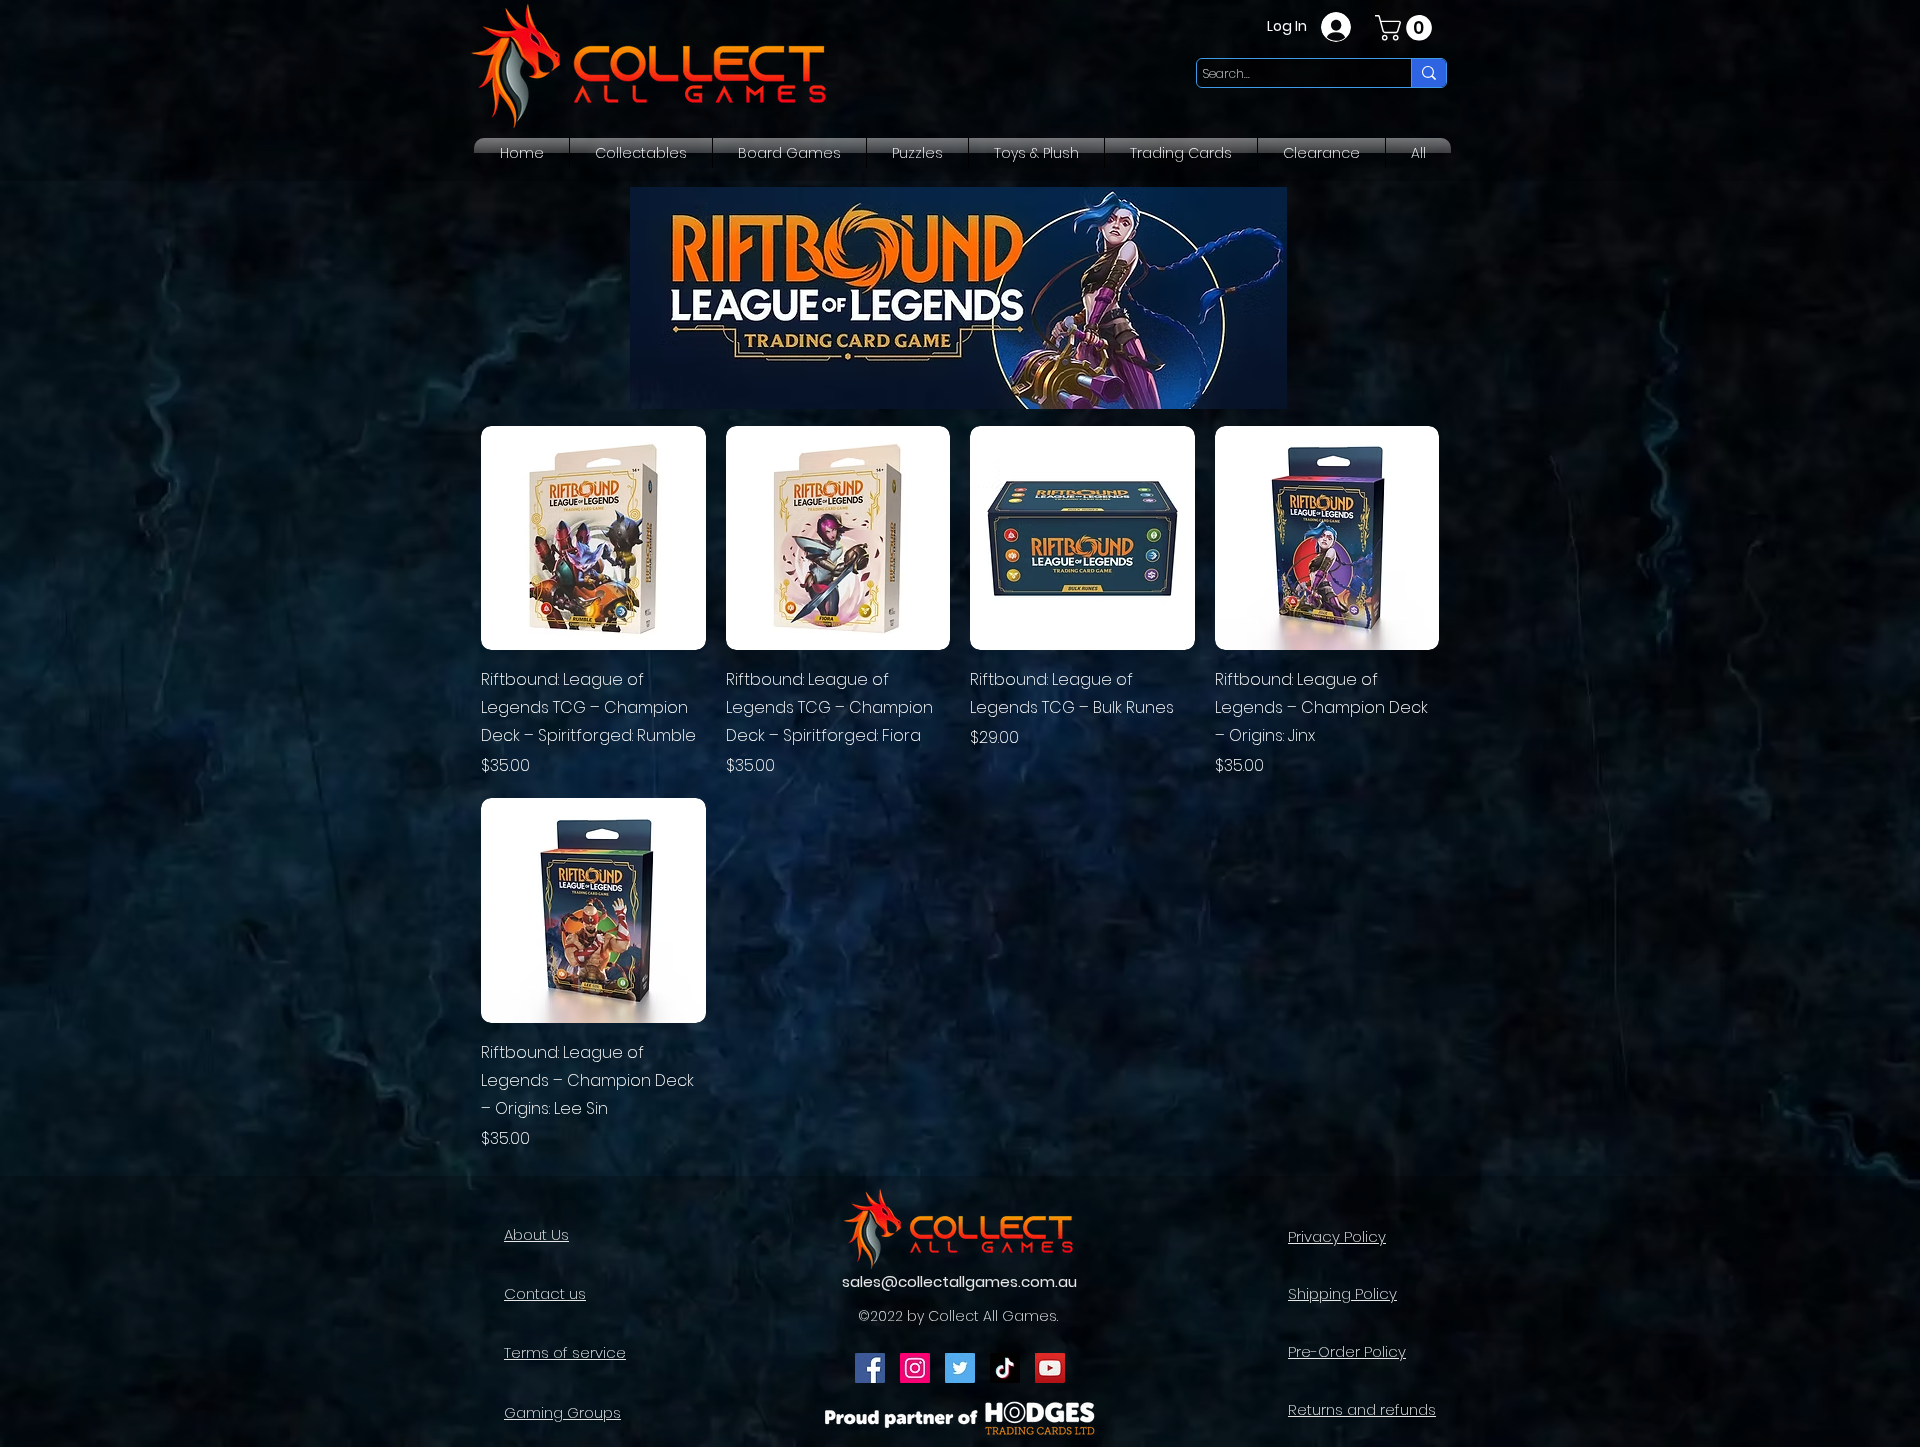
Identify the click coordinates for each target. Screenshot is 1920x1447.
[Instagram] (915, 1368)
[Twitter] (960, 1368)
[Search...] (1428, 73)
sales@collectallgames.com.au (959, 1281)
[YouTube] (1050, 1368)
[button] (641, 153)
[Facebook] (870, 1368)
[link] (1406, 28)
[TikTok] (1005, 1368)
